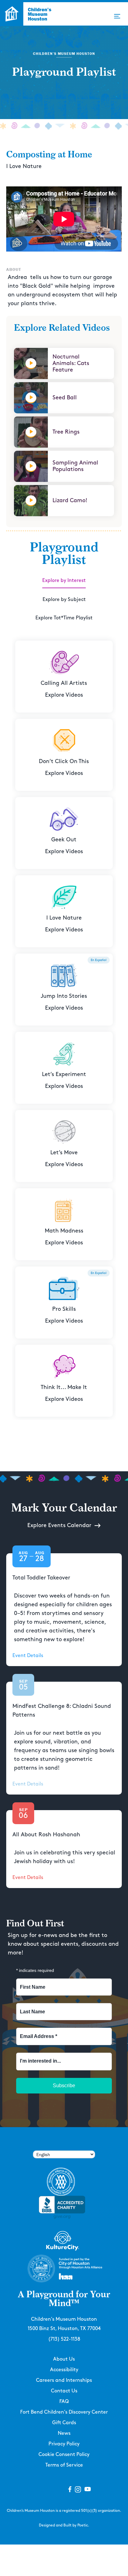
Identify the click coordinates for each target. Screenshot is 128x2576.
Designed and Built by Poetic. (64, 2525)
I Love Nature (24, 166)
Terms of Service (64, 2465)
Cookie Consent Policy (64, 2455)
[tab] (64, 581)
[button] (117, 16)
